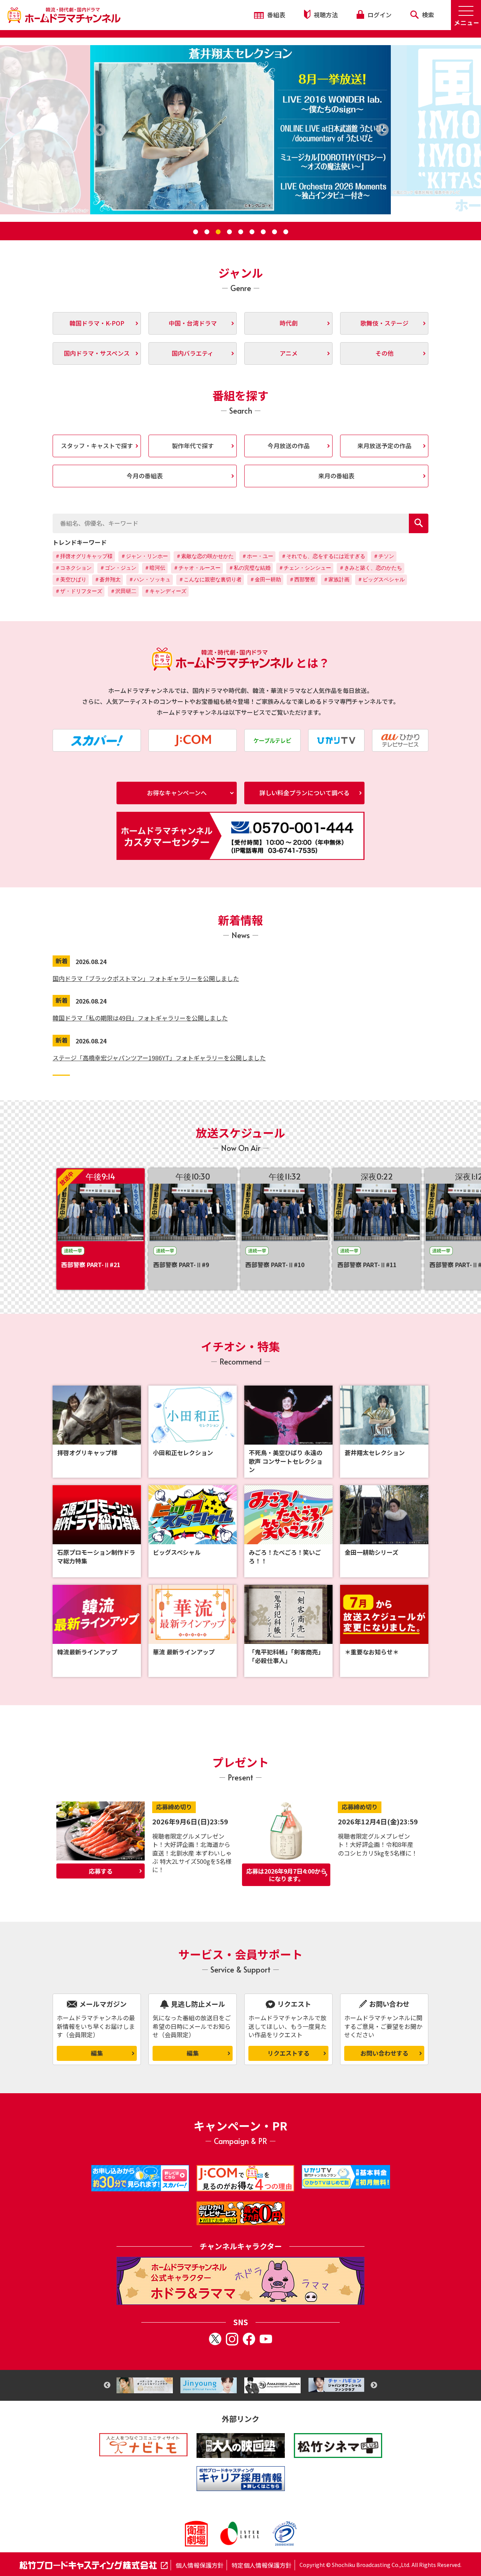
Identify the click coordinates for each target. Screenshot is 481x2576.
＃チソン (384, 556)
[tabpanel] (240, 130)
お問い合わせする (384, 2053)
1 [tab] (195, 232)
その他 (384, 353)
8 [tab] (274, 232)
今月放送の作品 (289, 446)
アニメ (289, 353)
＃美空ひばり (71, 579)
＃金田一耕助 (265, 579)
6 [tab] (252, 232)
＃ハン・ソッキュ (150, 579)
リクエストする (289, 2053)
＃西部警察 (302, 579)
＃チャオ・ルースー (197, 568)
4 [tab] (229, 232)
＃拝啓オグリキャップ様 (84, 556)
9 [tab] (286, 232)
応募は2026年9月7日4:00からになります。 (286, 1875)
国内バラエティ (193, 353)
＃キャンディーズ (165, 591)
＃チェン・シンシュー (305, 568)
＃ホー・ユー (257, 556)
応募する (101, 1871)
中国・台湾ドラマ (193, 323)
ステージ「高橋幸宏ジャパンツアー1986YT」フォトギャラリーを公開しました (159, 1058)
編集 (97, 2053)
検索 (427, 15)
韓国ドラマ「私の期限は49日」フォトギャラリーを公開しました (140, 1018)
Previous (107, 2385)
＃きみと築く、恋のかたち (371, 568)
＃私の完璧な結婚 (250, 568)
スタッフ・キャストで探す (97, 446)
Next (374, 2385)
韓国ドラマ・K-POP (97, 323)
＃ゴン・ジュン (118, 568)
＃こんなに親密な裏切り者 (210, 579)
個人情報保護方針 (200, 2565)
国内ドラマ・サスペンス (97, 353)
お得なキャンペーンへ (177, 793)
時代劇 (289, 323)
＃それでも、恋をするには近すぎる (323, 556)
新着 (62, 961)
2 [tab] (207, 232)
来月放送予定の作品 (384, 446)
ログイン (379, 15)
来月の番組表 (336, 476)
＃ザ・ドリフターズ (79, 591)
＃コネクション (73, 568)
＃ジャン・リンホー (144, 556)
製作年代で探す (193, 446)
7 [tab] (263, 232)
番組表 (275, 15)
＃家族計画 (336, 579)
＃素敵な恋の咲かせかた (205, 556)
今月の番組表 (145, 476)
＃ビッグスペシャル (381, 579)
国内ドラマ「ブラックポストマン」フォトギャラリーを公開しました (146, 978)
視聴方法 (325, 15)
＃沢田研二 (123, 591)
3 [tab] (218, 232)
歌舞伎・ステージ (384, 323)
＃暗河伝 (155, 568)
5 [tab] (240, 232)
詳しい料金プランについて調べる (304, 793)
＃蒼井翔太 (107, 579)
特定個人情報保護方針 (262, 2565)
